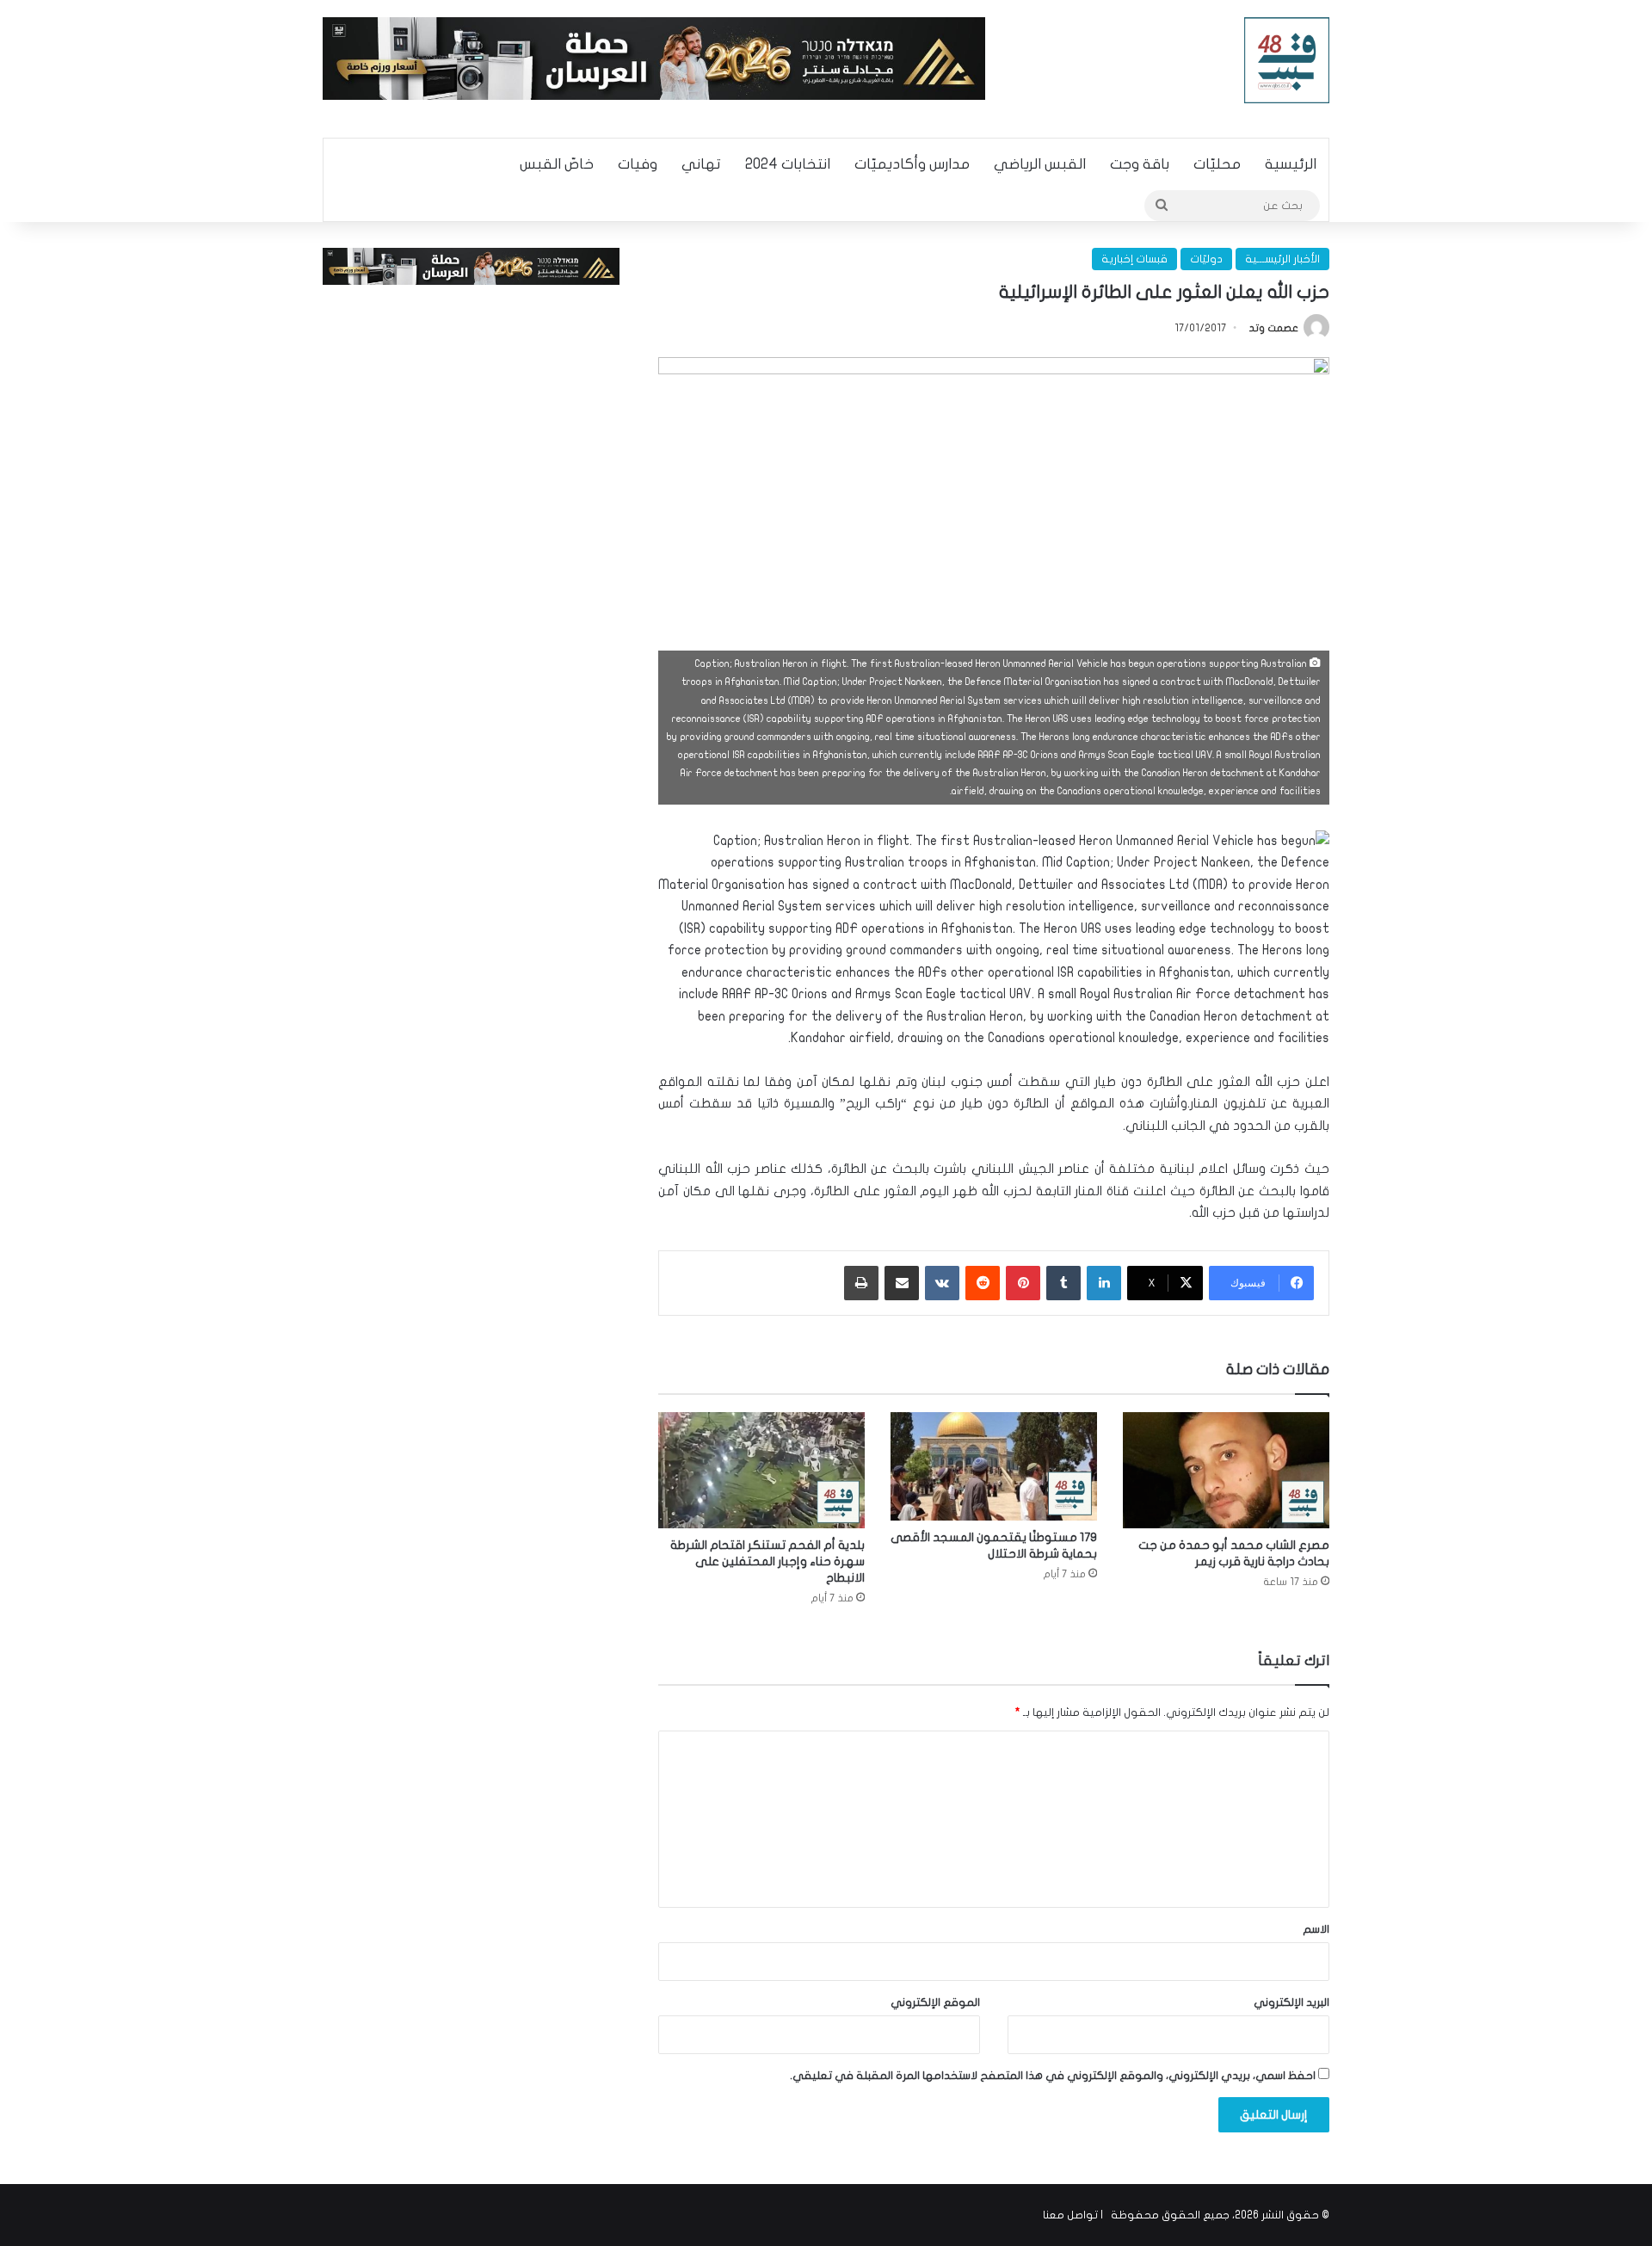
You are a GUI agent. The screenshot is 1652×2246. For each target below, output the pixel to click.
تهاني (701, 164)
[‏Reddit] (983, 1283)
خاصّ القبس (557, 164)
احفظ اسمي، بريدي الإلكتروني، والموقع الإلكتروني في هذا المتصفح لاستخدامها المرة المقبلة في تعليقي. (1053, 2076)
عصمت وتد (1274, 328)
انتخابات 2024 (788, 164)
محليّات (1217, 164)
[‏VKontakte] (942, 1283)
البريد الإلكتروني (1291, 2002)
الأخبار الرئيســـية (1282, 259)
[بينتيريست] (1023, 1283)
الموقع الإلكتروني (935, 2002)
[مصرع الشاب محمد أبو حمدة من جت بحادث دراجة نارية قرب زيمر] (1226, 1470)
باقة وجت (1140, 164)
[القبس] (1287, 60)
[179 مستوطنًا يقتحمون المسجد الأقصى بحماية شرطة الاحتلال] (994, 1466)
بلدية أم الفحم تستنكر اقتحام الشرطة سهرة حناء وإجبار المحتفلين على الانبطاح (767, 1561)
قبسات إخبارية (1134, 259)
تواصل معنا (1070, 2215)
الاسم (1316, 1929)
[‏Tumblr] (1063, 1283)
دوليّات (1206, 259)
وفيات (638, 164)
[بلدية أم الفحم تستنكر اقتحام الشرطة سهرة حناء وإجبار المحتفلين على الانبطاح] (761, 1470)
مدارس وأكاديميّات (912, 164)
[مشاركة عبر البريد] (902, 1283)
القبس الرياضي (1040, 164)
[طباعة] (861, 1283)
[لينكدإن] (1104, 1283)
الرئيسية (1291, 164)
